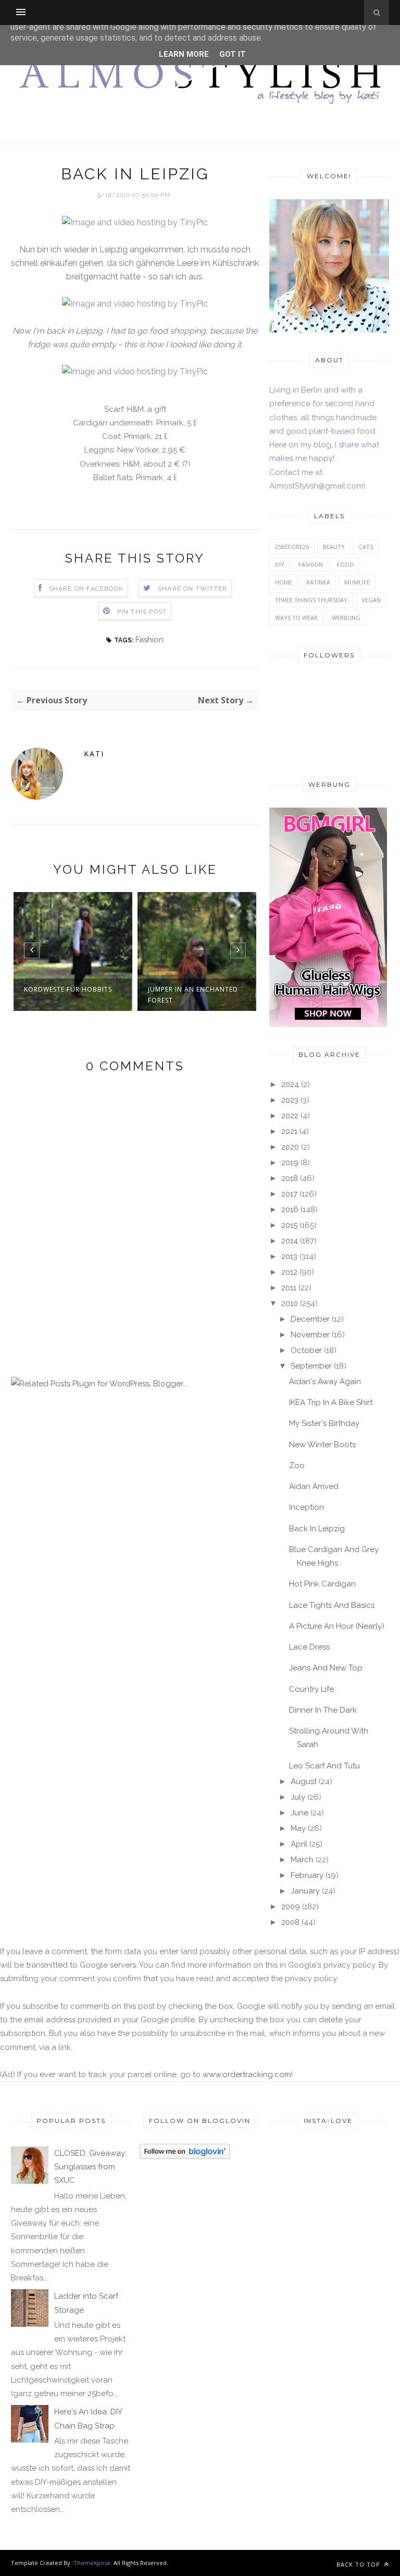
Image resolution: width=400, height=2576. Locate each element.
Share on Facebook (86, 589)
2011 (289, 1288)
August (304, 1781)
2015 (289, 1225)
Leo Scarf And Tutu (324, 1766)
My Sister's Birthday (324, 1423)
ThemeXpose (92, 2563)
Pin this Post (142, 612)
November (310, 1335)
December (310, 1319)
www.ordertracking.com (247, 2074)
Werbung (346, 618)
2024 (290, 1084)
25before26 (292, 547)
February (307, 1875)
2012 (289, 1272)
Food (345, 564)
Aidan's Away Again (325, 1382)
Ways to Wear (296, 618)
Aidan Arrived (314, 1486)
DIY (280, 564)
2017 (289, 1194)
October (306, 1350)
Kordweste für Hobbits (68, 989)
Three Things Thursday (311, 600)
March (302, 1860)
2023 (290, 1100)
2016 (290, 1210)
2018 (290, 1178)
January (305, 1891)
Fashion (149, 640)
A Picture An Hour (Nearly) (337, 1626)
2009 (291, 1907)
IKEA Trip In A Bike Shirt (331, 1402)
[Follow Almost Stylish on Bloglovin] (185, 2156)
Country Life (311, 1689)
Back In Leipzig (317, 1529)
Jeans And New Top (326, 1668)
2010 (290, 1303)
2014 (290, 1241)
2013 (289, 1256)
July (298, 1797)
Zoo (297, 1466)
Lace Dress (309, 1647)
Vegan (371, 600)
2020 (290, 1147)
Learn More (184, 54)
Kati (94, 754)
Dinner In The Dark (323, 1710)
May (298, 1828)
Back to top (359, 2564)
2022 (290, 1116)
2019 (290, 1163)
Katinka (318, 582)
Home (284, 582)
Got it (233, 54)
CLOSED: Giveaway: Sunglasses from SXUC (90, 2167)
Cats (366, 547)
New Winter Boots (322, 1445)
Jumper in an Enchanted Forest (193, 995)
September (311, 1366)
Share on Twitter (192, 589)
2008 (290, 1922)
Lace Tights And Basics (332, 1605)
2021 (289, 1131)
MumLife (357, 582)
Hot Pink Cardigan (322, 1584)
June (299, 1813)
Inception (307, 1507)
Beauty (334, 547)
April (299, 1844)
